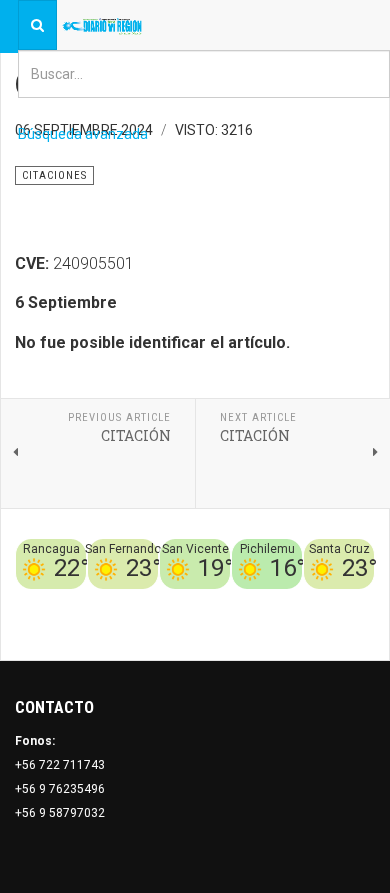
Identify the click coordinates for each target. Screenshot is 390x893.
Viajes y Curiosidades (277, 601)
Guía (361, 601)
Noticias (350, 625)
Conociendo (75, 601)
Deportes (179, 601)
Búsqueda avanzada (83, 134)
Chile (131, 601)
